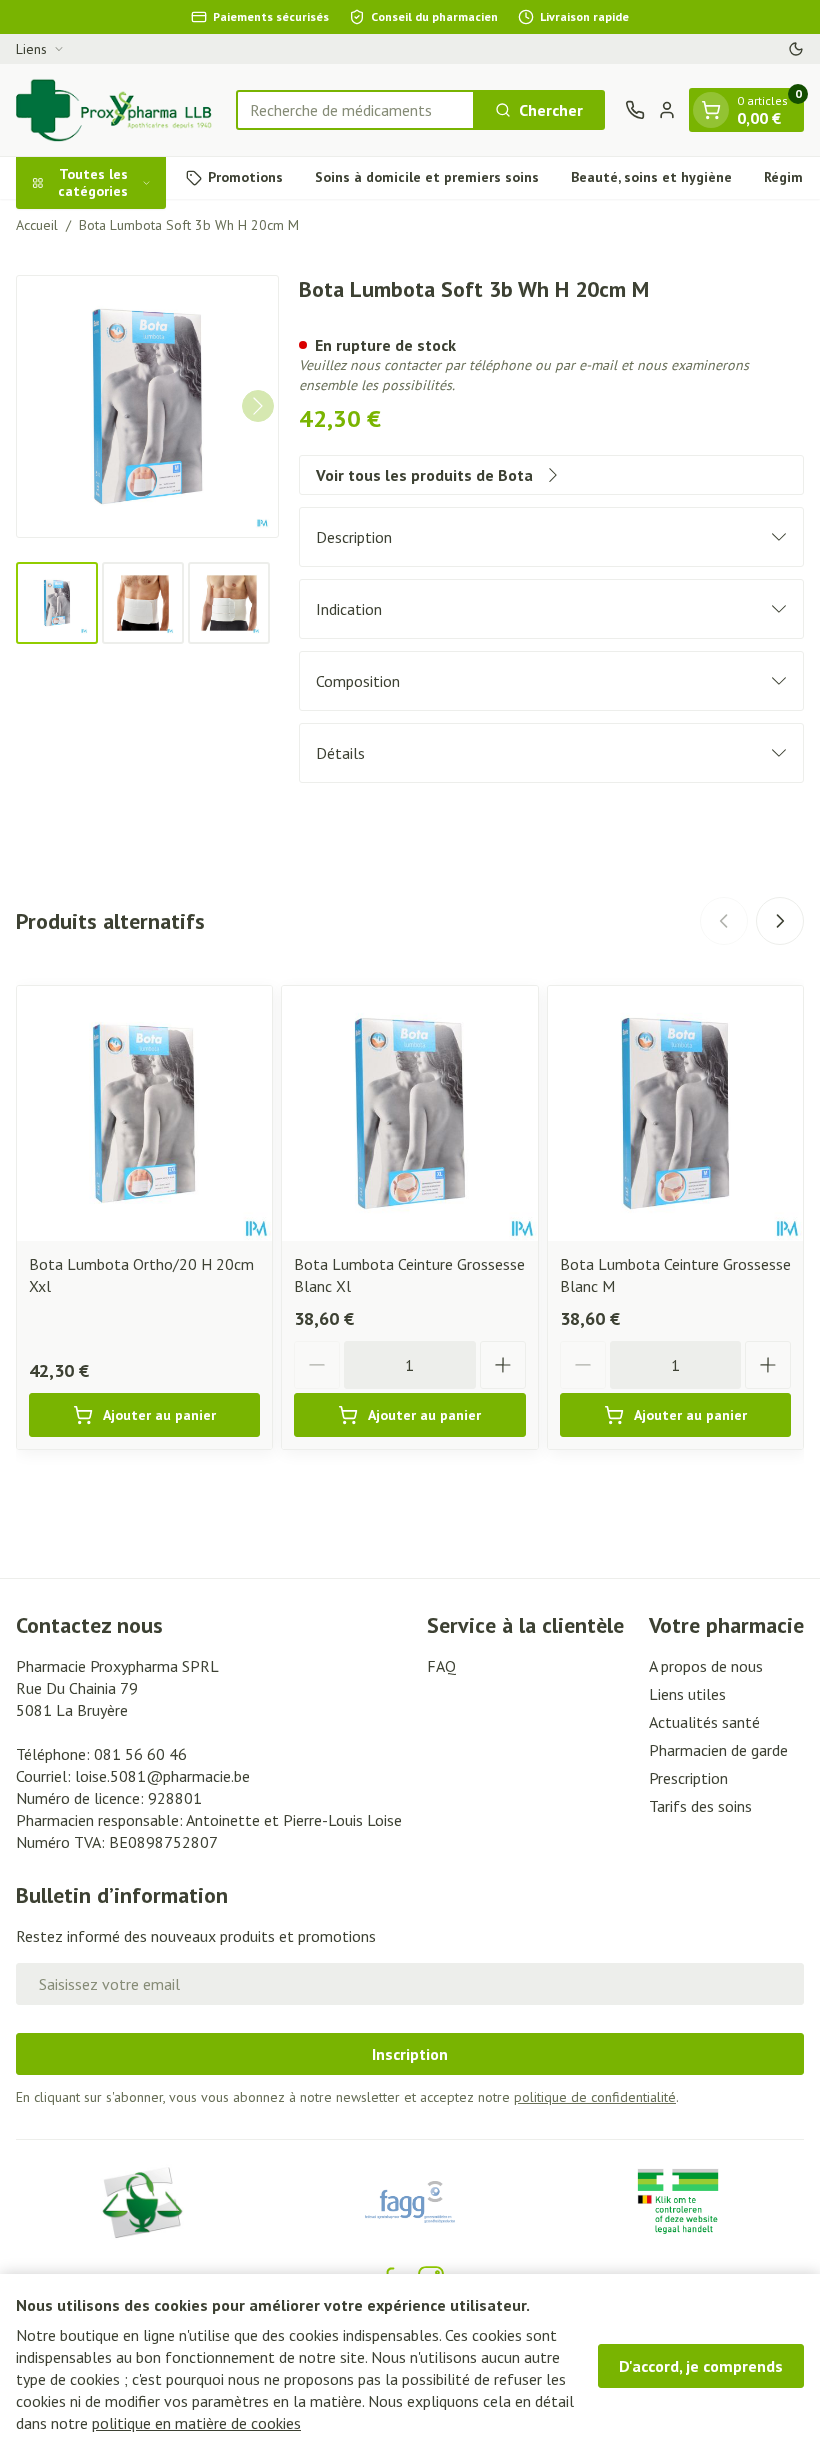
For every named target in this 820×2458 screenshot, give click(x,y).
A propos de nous (706, 1666)
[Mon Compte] (667, 110)
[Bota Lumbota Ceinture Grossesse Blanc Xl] (409, 1113)
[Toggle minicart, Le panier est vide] (711, 110)
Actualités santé (704, 1722)
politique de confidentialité (595, 2097)
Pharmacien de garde (718, 1750)
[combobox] (355, 110)
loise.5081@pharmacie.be (162, 1776)
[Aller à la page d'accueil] (116, 110)
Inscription (410, 2054)
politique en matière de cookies (196, 2423)
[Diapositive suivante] (780, 921)
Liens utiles (687, 1694)
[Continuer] (258, 406)
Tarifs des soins (700, 1806)
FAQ (441, 1666)
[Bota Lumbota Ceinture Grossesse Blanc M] (675, 1113)
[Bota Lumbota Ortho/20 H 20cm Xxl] (144, 1113)
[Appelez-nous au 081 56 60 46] (635, 110)
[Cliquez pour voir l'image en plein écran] (147, 406)
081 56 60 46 (140, 1754)
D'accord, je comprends (701, 2366)
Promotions (245, 177)
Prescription (688, 1778)
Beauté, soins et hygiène (651, 177)
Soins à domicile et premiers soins (427, 177)
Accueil (37, 225)
